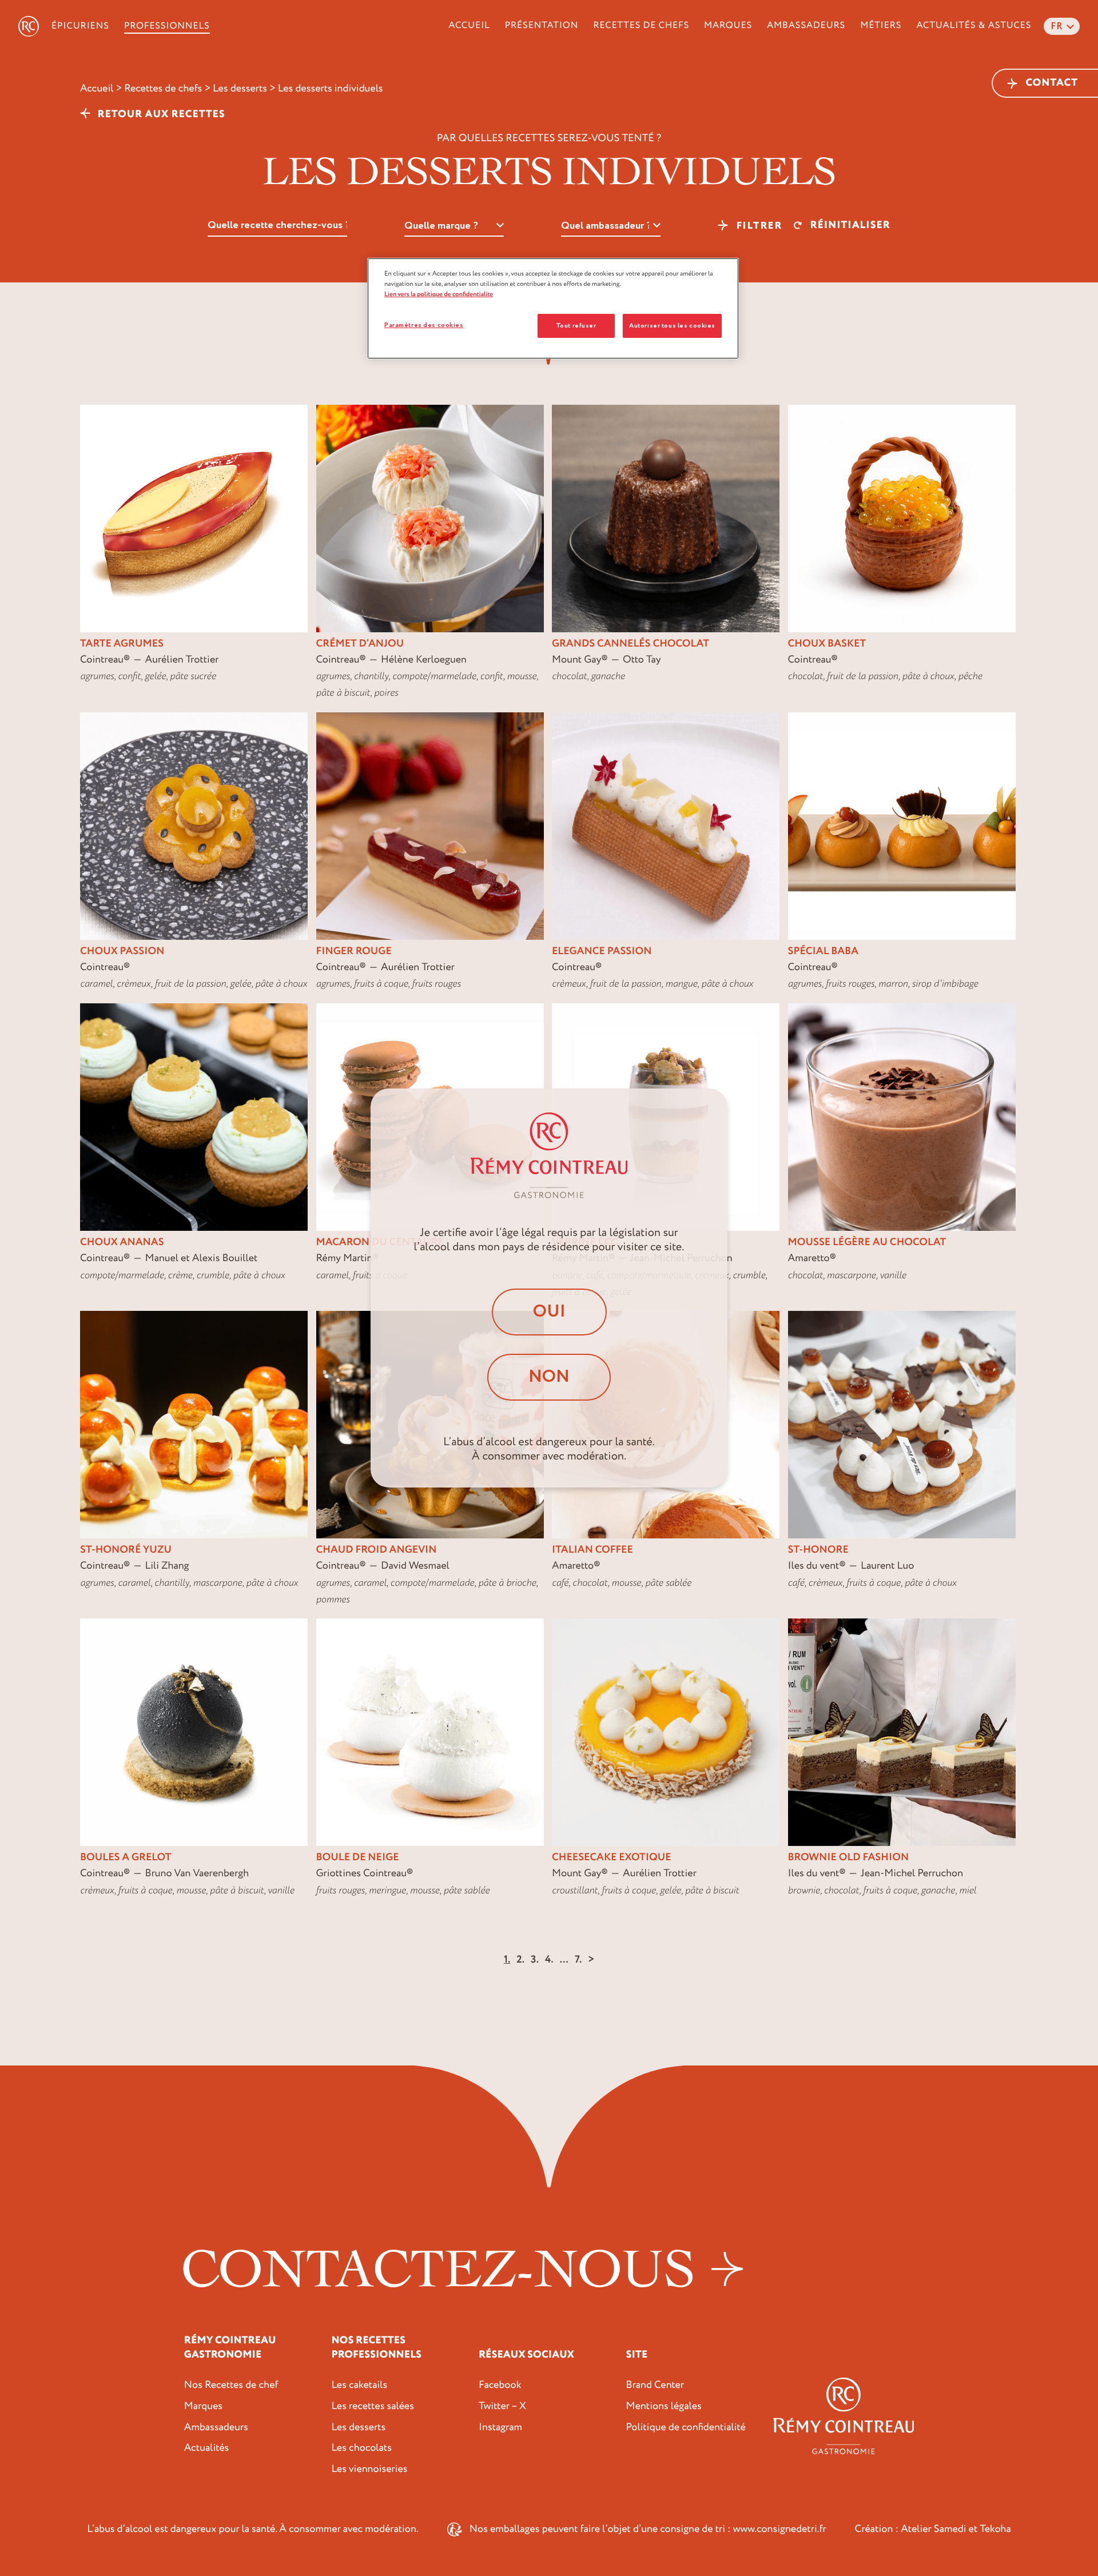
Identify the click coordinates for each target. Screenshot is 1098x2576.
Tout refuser (576, 326)
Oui (549, 1312)
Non (549, 1377)
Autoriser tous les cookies (672, 326)
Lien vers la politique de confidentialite (439, 294)
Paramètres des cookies (424, 325)
